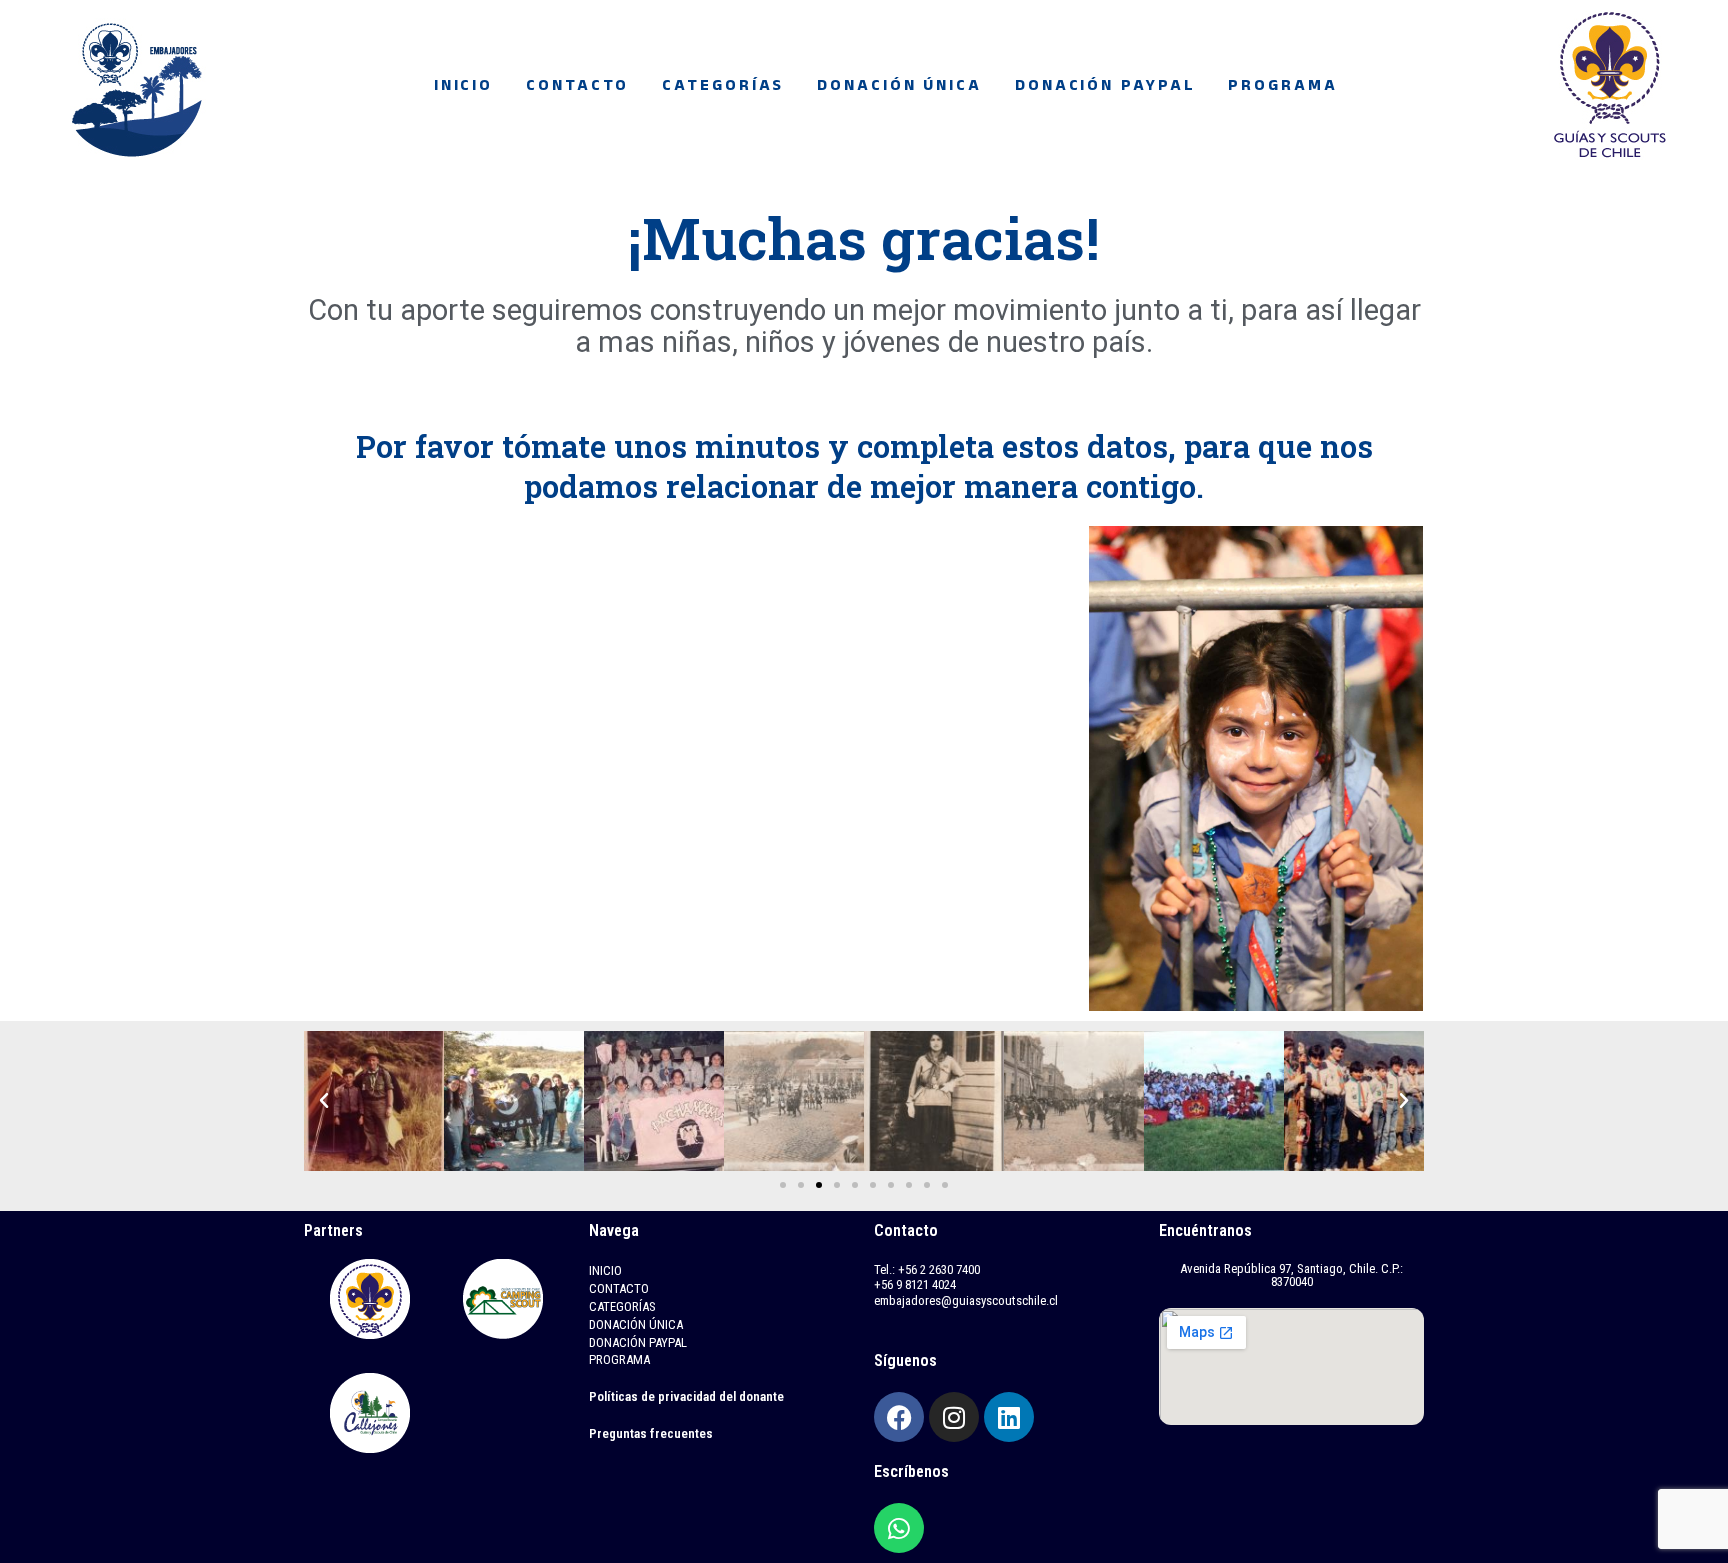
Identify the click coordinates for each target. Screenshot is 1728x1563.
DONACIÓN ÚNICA (899, 88)
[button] (324, 1101)
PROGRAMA (1282, 88)
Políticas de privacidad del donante (686, 1396)
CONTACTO (577, 88)
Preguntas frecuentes (651, 1433)
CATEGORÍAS (723, 88)
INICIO (463, 88)
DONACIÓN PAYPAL (1105, 88)
